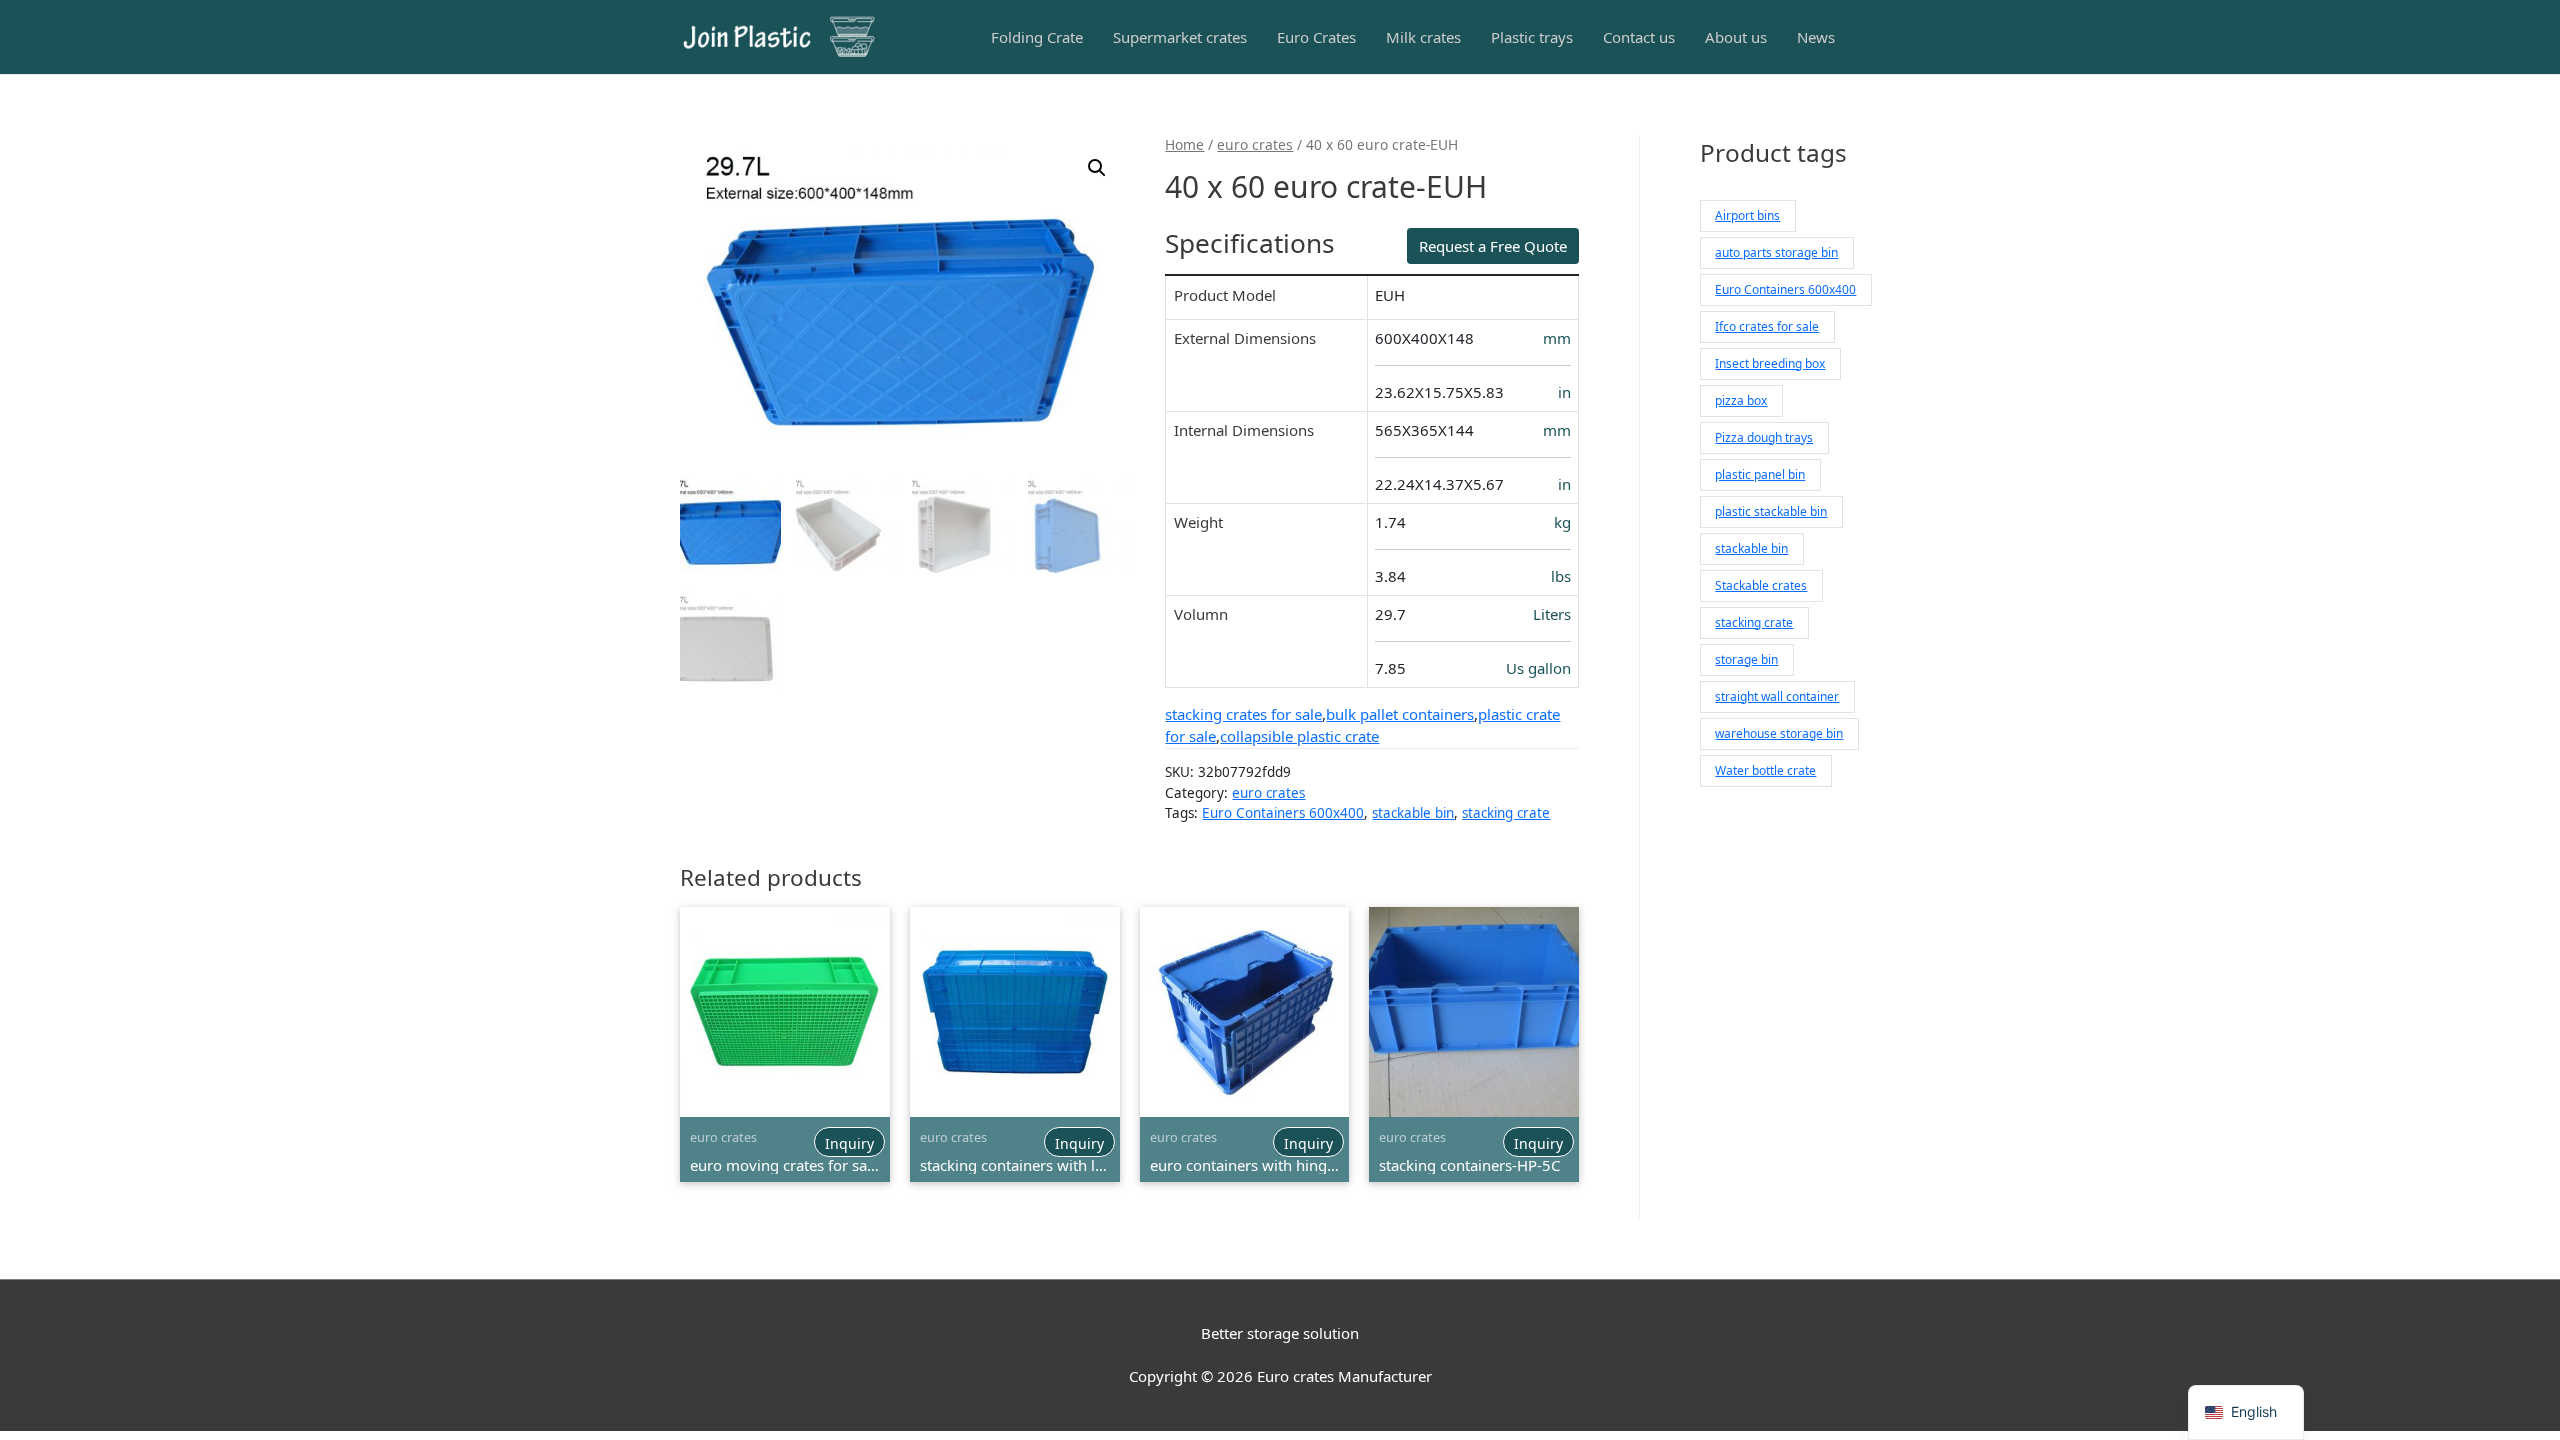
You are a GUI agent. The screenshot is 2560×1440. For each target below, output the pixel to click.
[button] (1097, 168)
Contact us (1639, 37)
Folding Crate (1037, 37)
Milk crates (1423, 37)
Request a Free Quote (1493, 246)
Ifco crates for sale (1767, 326)
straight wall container (1777, 696)
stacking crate (1506, 813)
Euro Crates (1316, 37)
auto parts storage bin (1776, 252)
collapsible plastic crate (1299, 736)
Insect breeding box (1770, 363)
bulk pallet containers (1400, 714)
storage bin (1746, 659)
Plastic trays (1532, 37)
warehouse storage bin (1779, 733)
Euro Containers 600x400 (1283, 813)
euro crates (1255, 144)
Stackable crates (1761, 585)
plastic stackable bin (1771, 511)
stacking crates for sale (1243, 714)
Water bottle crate (1765, 770)
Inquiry (849, 1143)
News (1816, 37)
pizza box (1741, 400)
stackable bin (1413, 813)
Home (1184, 144)
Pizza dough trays (1764, 437)
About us (1736, 37)
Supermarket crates (1180, 37)
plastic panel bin (1760, 474)
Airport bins (1747, 215)
